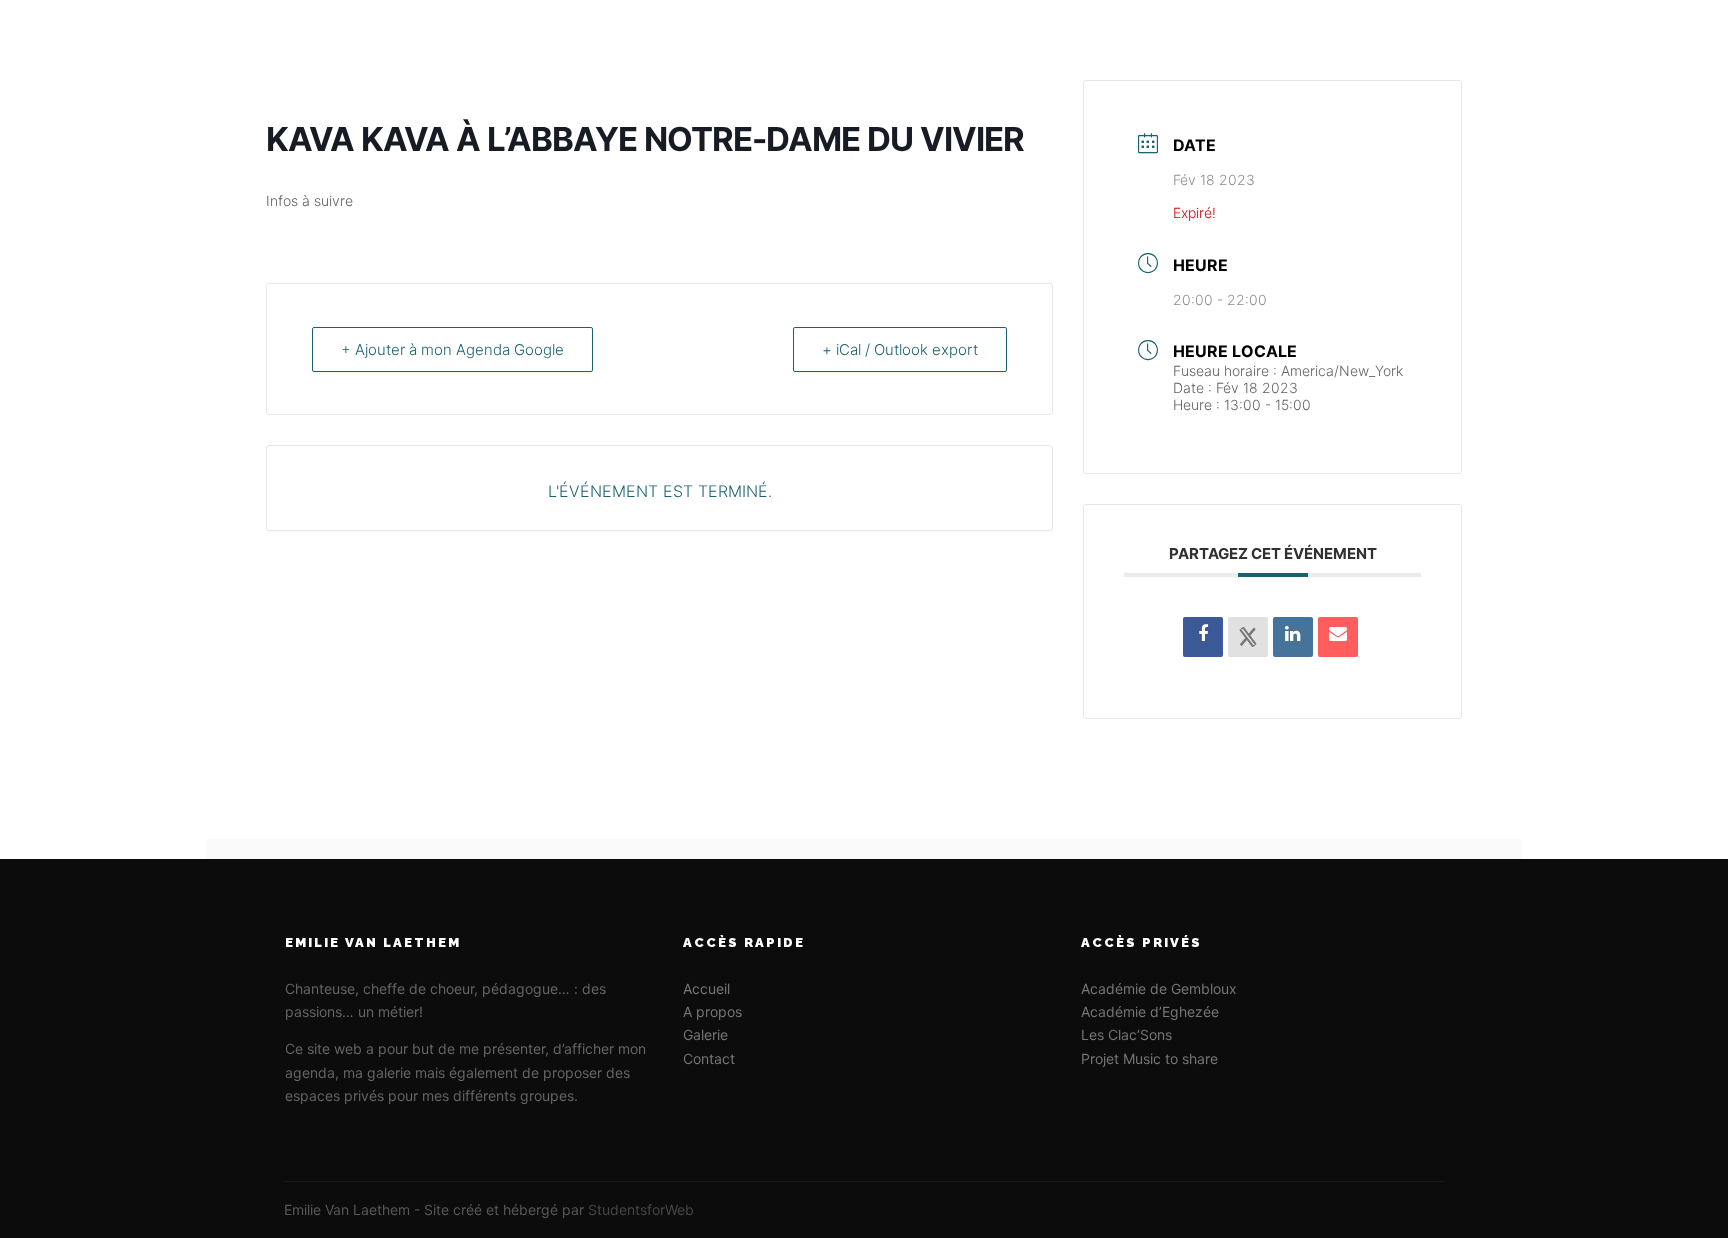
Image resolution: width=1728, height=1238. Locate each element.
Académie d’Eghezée (1150, 1011)
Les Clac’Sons (1126, 1034)
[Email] (1338, 637)
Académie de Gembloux (1159, 988)
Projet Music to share (1149, 1058)
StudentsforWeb (641, 1209)
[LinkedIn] (1293, 637)
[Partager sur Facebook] (1203, 637)
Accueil (706, 988)
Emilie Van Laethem (377, 40)
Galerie (705, 1034)
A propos (712, 1011)
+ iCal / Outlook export (900, 349)
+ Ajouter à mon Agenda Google (452, 349)
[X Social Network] (1248, 637)
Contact (709, 1058)
